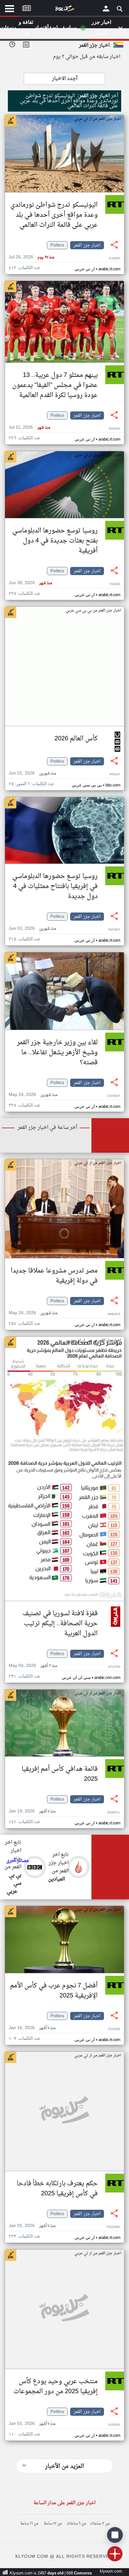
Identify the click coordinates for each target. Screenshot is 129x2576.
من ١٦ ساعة (29, 2524)
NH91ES (114, 1314)
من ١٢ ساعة (53, 2524)
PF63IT (115, 775)
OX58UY (114, 1096)
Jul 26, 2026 (31, 257)
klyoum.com (111, 2571)
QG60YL (114, 1813)
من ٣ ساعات (100, 2524)
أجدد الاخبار (65, 79)
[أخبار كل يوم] (64, 10)
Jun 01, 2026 (32, 773)
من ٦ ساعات (76, 2524)
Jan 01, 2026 (32, 2226)
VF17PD (114, 1667)
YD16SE (114, 2029)
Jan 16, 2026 (32, 2028)
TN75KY (114, 930)
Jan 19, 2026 (32, 1811)
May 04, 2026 (33, 1666)
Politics (57, 245)
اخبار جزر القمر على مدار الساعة (64, 2503)
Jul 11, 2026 (29, 428)
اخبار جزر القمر (87, 245)
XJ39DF (114, 259)
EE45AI (115, 429)
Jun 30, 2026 (30, 583)
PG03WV (114, 2227)
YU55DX (114, 2425)
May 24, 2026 (33, 1095)
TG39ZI (115, 584)
